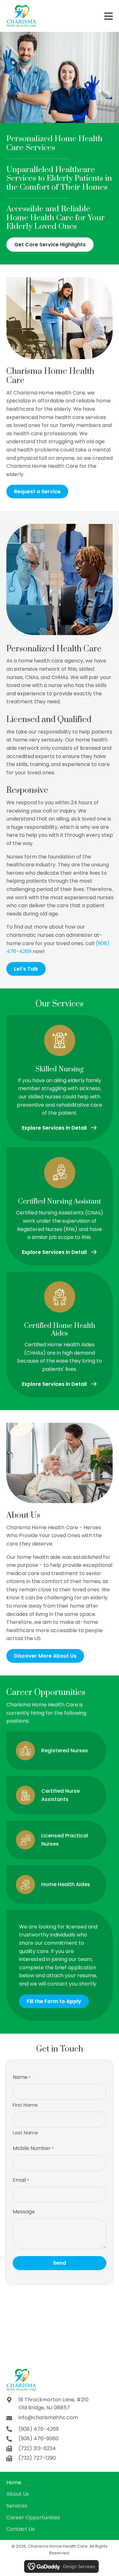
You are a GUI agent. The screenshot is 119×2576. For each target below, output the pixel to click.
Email (21, 2180)
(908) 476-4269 (39, 2429)
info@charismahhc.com (48, 2417)
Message (24, 2212)
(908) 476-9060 (39, 2439)
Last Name (25, 2133)
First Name (25, 2105)
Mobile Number (33, 2148)
